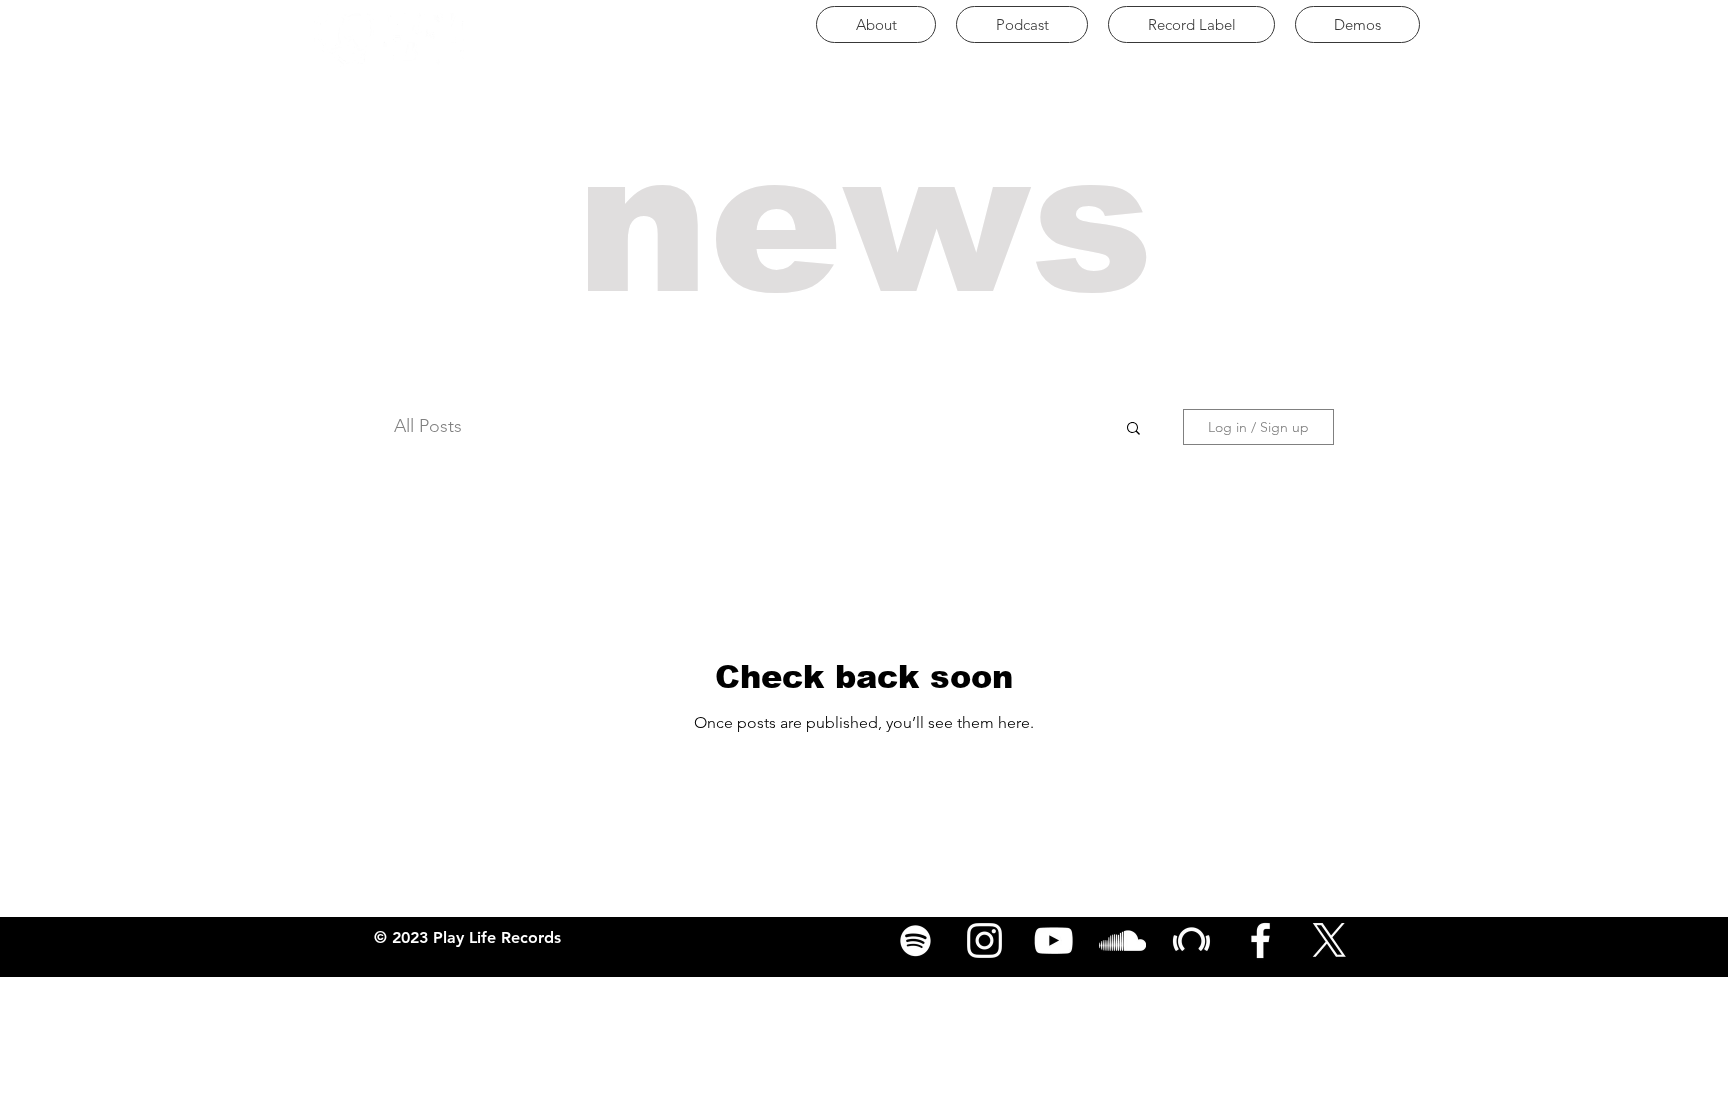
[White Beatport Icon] (1191, 940)
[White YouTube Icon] (1053, 940)
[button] (1133, 429)
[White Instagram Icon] (984, 940)
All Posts (428, 426)
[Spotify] (915, 940)
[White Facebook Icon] (1260, 940)
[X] (1329, 940)
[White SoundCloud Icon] (1122, 940)
